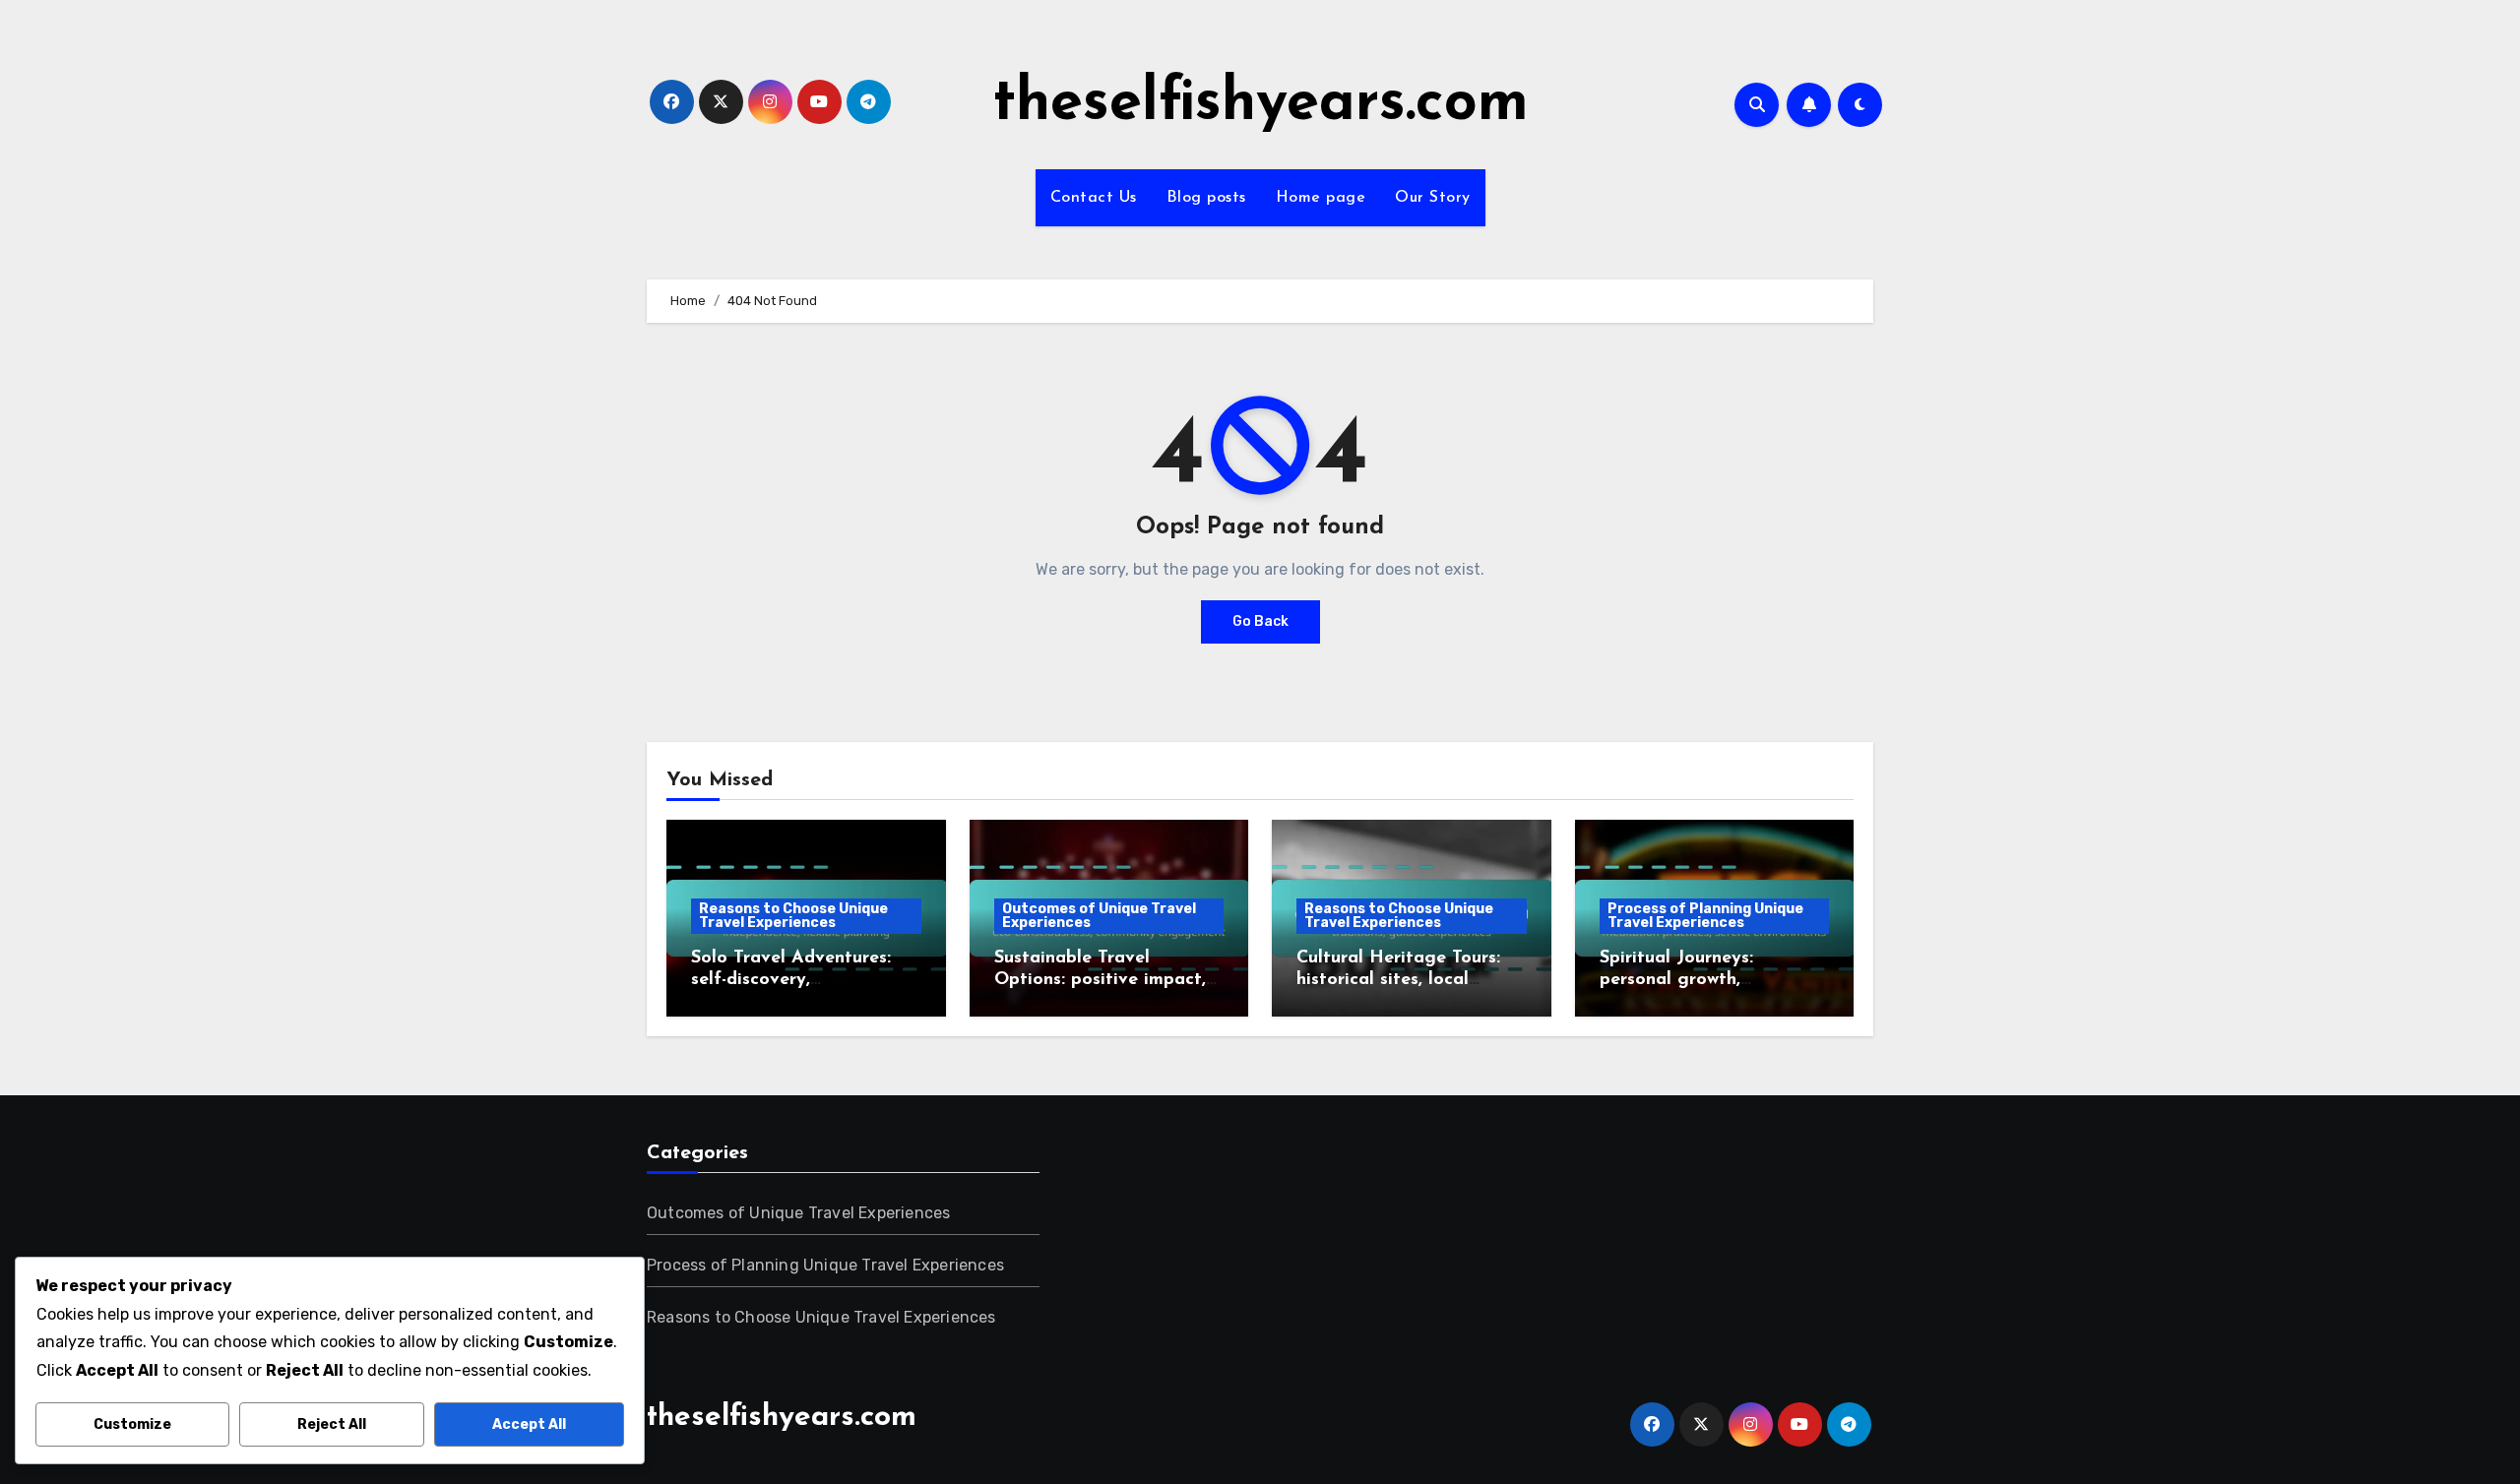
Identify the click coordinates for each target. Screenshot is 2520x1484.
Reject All (332, 1424)
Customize (132, 1424)
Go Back (1260, 621)
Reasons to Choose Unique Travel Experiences (793, 916)
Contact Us (1094, 198)
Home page (1321, 198)
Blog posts (1206, 198)
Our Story (1433, 198)
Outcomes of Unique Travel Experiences (1099, 916)
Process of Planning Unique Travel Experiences (1705, 916)
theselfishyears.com (1260, 104)
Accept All (529, 1424)
